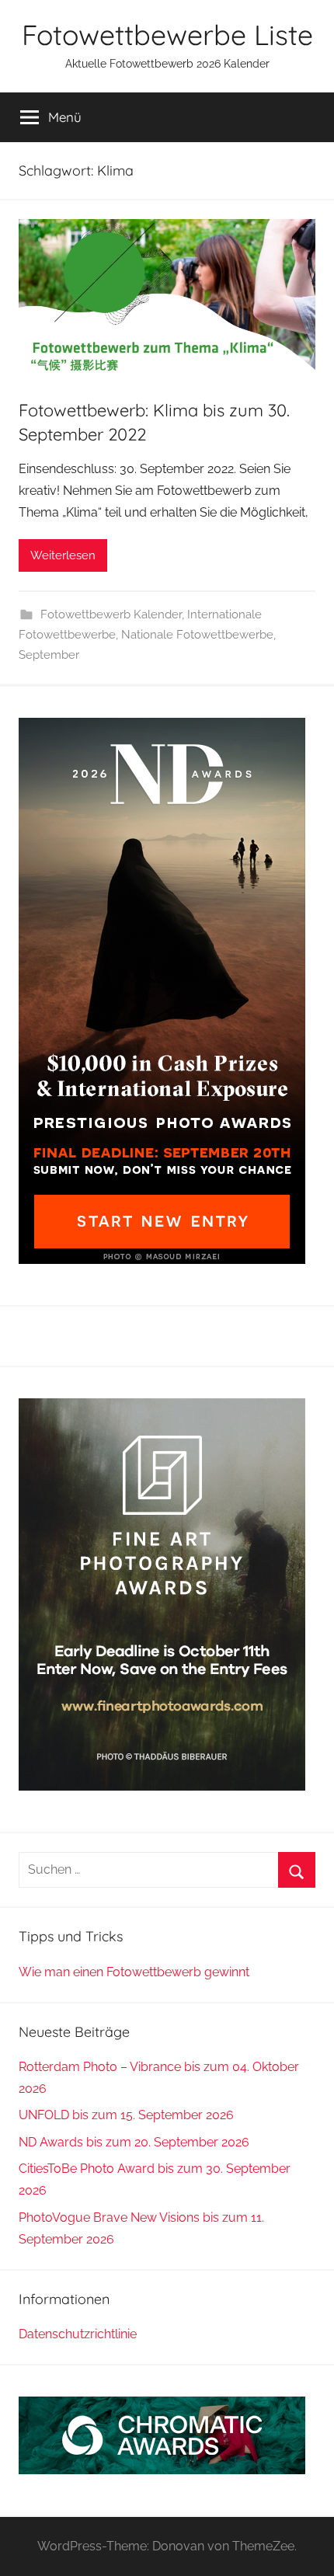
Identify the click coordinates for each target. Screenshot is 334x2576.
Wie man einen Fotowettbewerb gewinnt (134, 1972)
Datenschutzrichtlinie (78, 2334)
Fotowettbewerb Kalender (111, 614)
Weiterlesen (63, 555)
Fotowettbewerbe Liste (167, 35)
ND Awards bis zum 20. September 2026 (134, 2142)
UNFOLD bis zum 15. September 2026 (126, 2115)
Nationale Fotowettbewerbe (197, 635)
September (49, 655)
